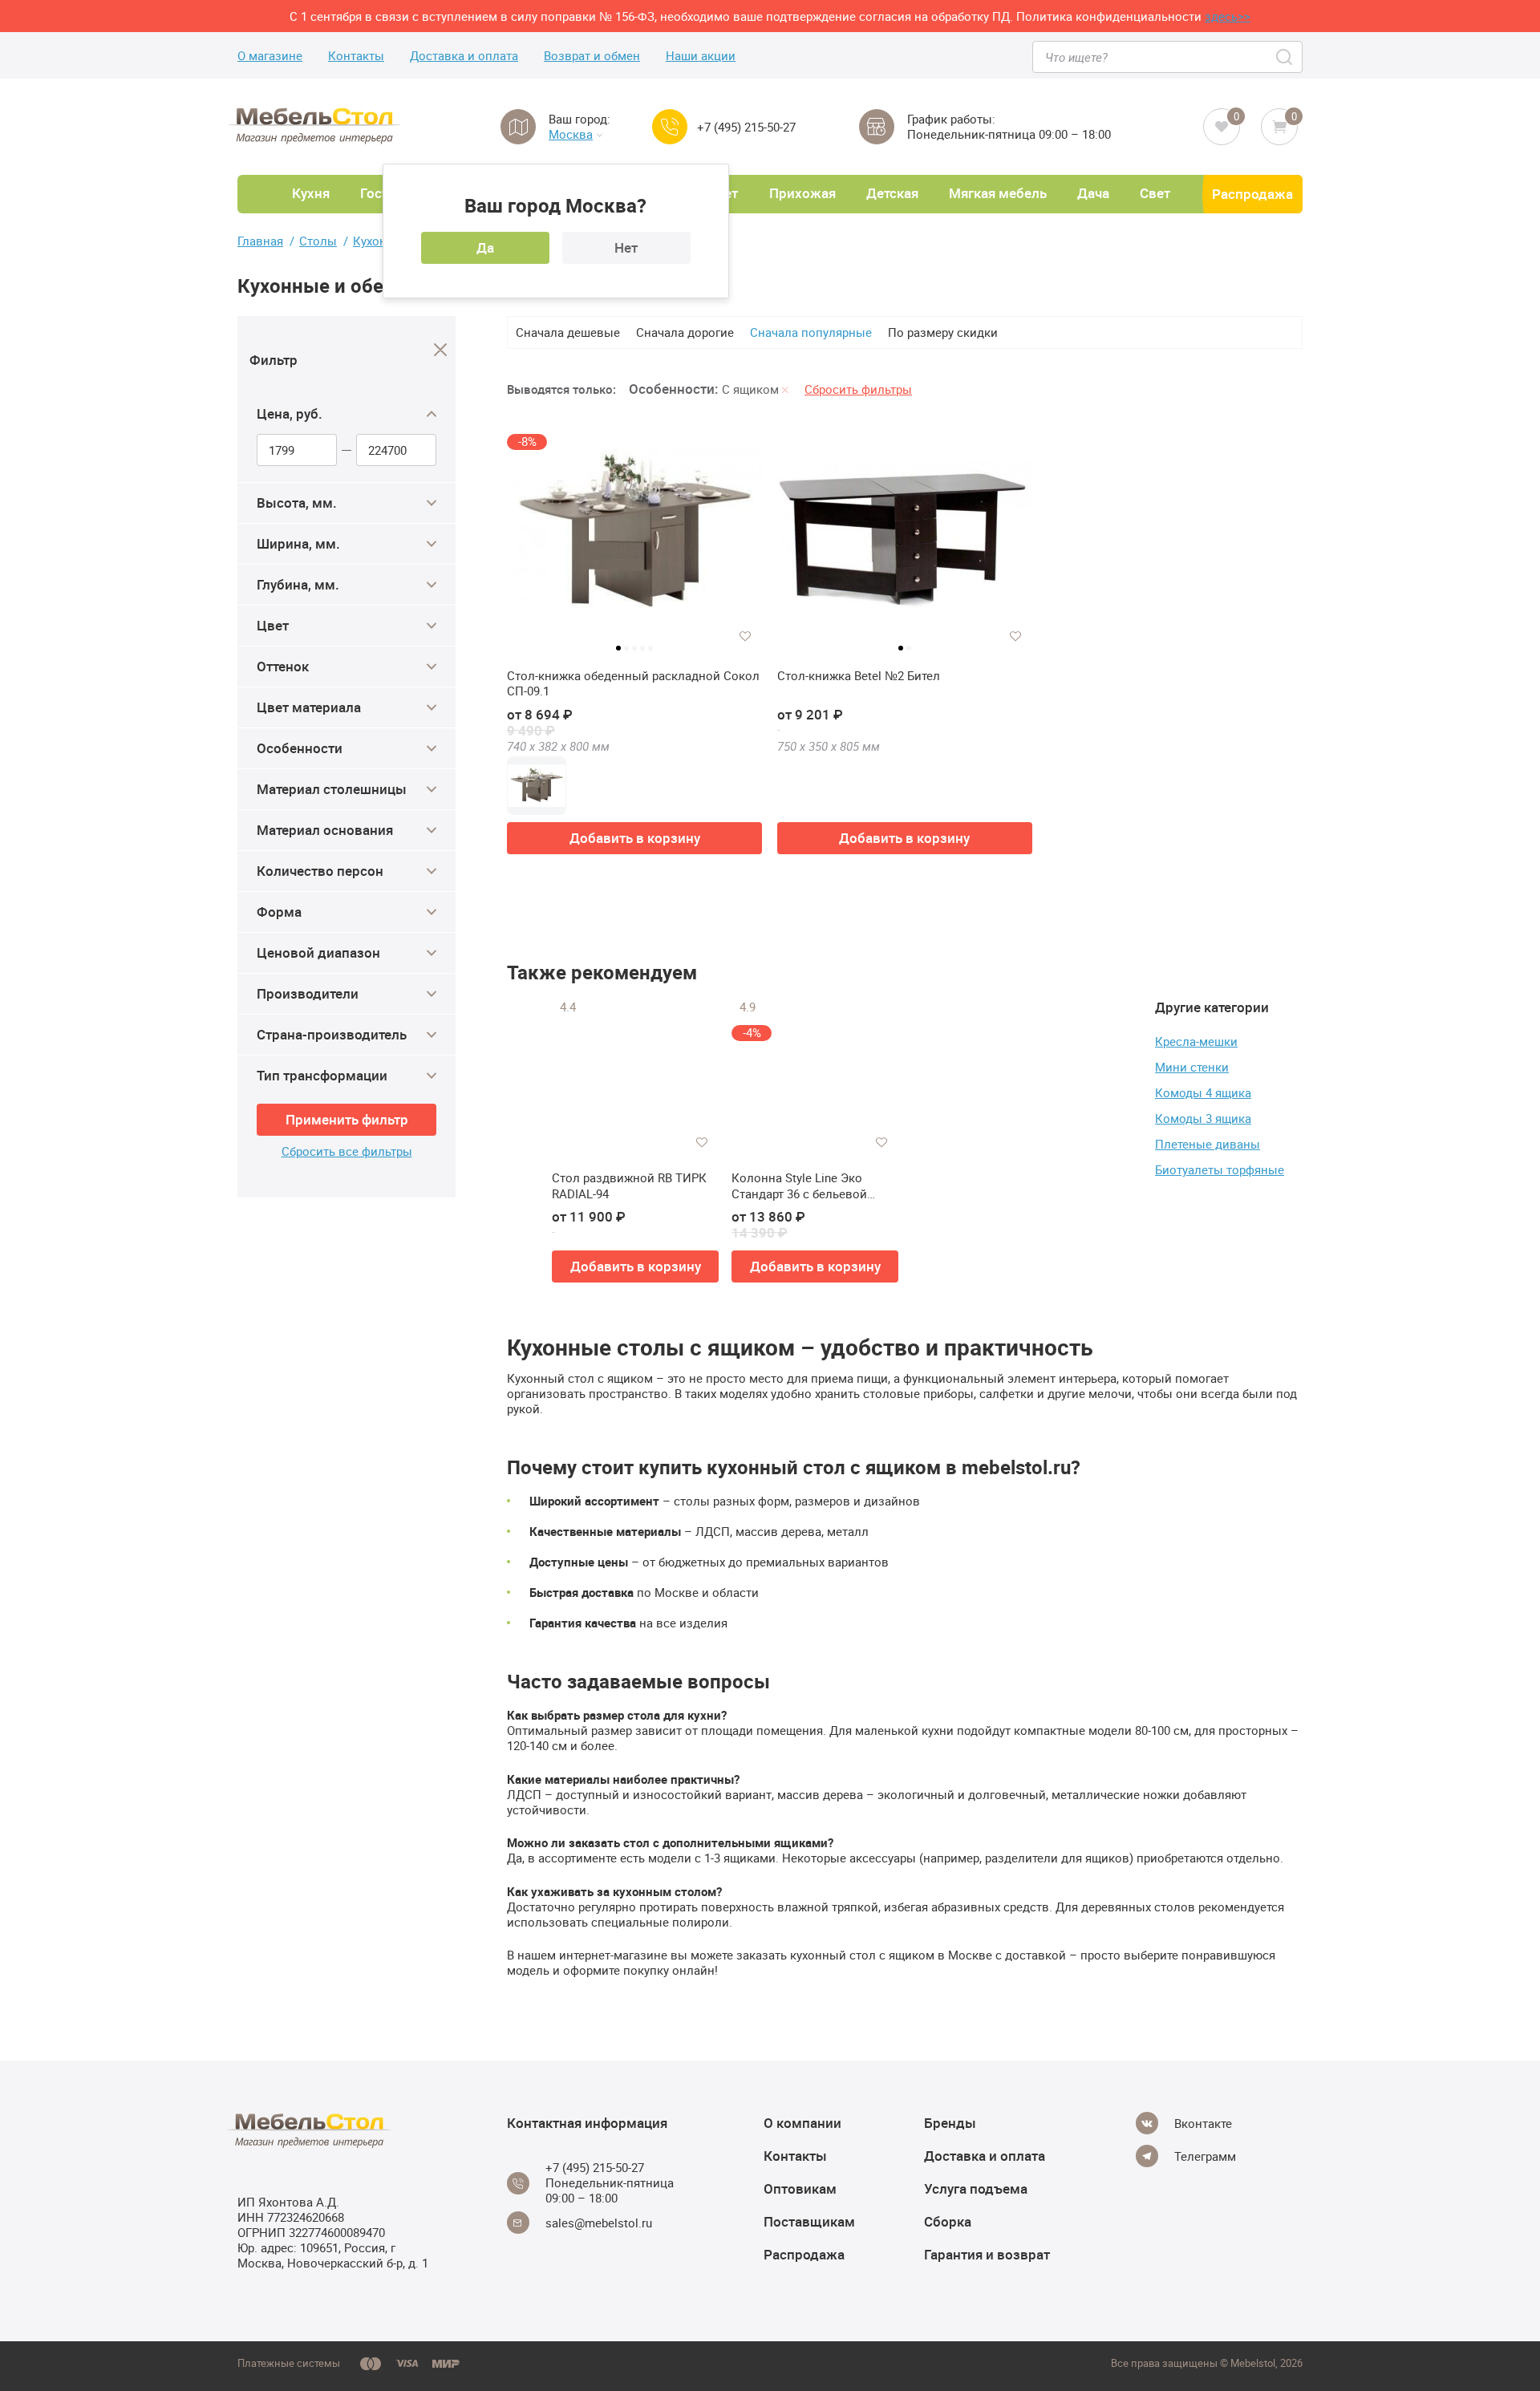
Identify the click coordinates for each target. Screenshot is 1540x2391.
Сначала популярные (811, 332)
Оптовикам (800, 2188)
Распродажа (1252, 194)
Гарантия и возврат (987, 2254)
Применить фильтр (347, 1119)
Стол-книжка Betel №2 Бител (859, 676)
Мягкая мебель (998, 193)
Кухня (311, 193)
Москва (571, 134)
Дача (1093, 193)
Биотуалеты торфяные (1220, 1169)
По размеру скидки (943, 332)
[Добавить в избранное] (745, 636)
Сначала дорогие (685, 332)
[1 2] (905, 541)
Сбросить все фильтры (347, 1151)
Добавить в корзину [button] (635, 838)
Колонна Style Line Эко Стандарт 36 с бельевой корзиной (799, 1186)
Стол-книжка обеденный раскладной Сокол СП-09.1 (633, 684)
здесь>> (1228, 16)
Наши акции (701, 56)
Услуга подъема (976, 2188)
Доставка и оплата (464, 56)
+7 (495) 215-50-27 (746, 127)
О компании (802, 2123)
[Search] (1285, 57)
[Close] (441, 350)
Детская (892, 193)
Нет (626, 247)
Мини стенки (1192, 1067)
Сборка (948, 2221)
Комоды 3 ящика (1203, 1118)
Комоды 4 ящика (1203, 1092)
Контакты (356, 56)
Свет (1155, 193)
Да (485, 247)
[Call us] (670, 127)
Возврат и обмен (592, 56)
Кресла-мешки (1196, 1041)
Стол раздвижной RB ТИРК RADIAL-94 (629, 1186)
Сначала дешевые (568, 332)
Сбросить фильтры (858, 389)
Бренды (950, 2123)
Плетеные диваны (1208, 1144)
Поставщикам (809, 2221)
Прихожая (802, 193)
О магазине (270, 56)
